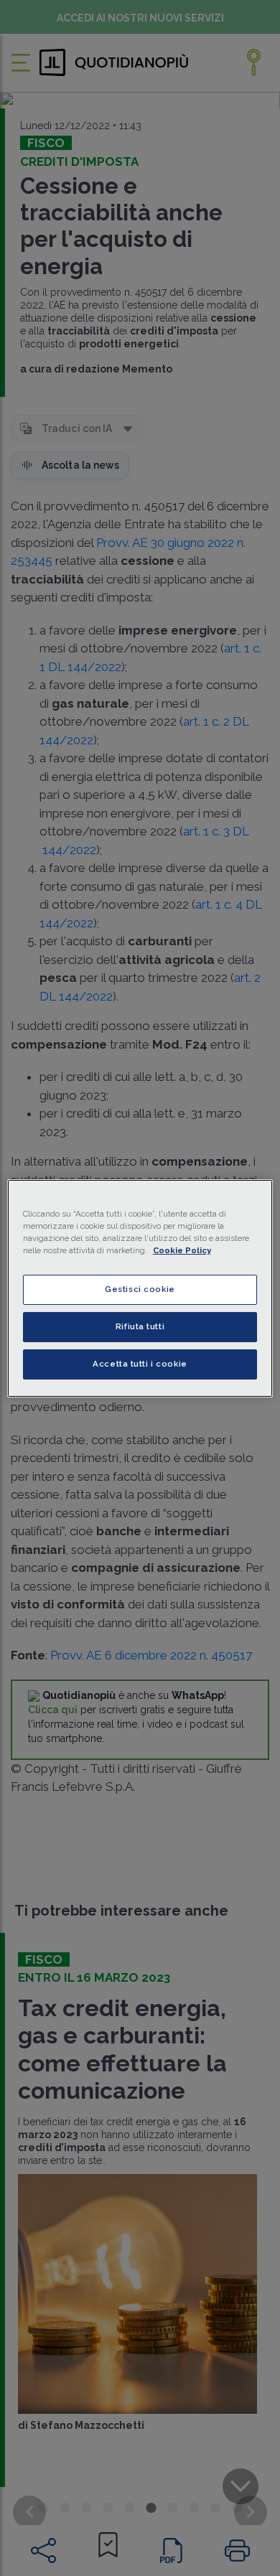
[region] (140, 1288)
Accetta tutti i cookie (140, 1364)
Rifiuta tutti (140, 1326)
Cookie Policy (182, 1250)
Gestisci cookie (140, 1289)
